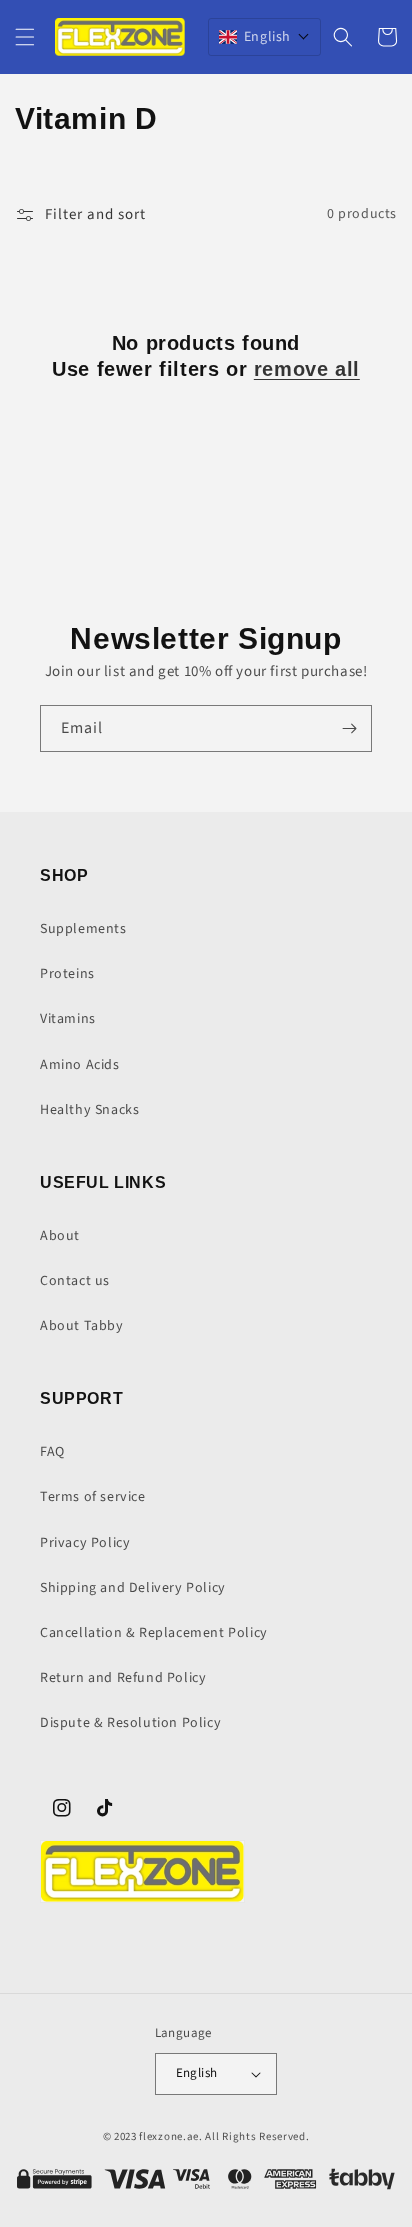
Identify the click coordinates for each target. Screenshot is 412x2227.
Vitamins (68, 1019)
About (60, 1236)
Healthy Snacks (89, 1110)
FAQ (52, 1452)
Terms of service (93, 1497)
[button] (25, 37)
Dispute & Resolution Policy (130, 1723)
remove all (307, 369)
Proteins (67, 974)
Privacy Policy (85, 1543)
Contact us (75, 1281)
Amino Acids (80, 1065)
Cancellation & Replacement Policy (154, 1633)
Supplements (83, 929)
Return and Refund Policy (123, 1678)
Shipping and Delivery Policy (133, 1588)
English (197, 2073)
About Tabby (82, 1326)
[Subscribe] (349, 728)
